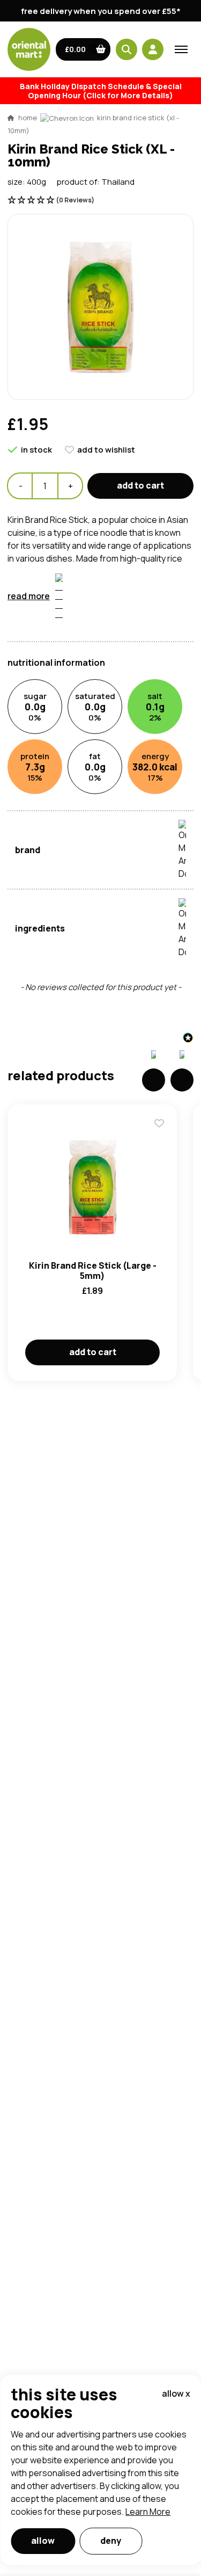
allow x (176, 2393)
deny (111, 2541)
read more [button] (29, 596)
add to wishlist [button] (106, 450)
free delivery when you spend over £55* (101, 11)
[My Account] (153, 49)
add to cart (140, 485)
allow (43, 2541)
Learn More (148, 2512)
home (28, 118)
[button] (83, 49)
